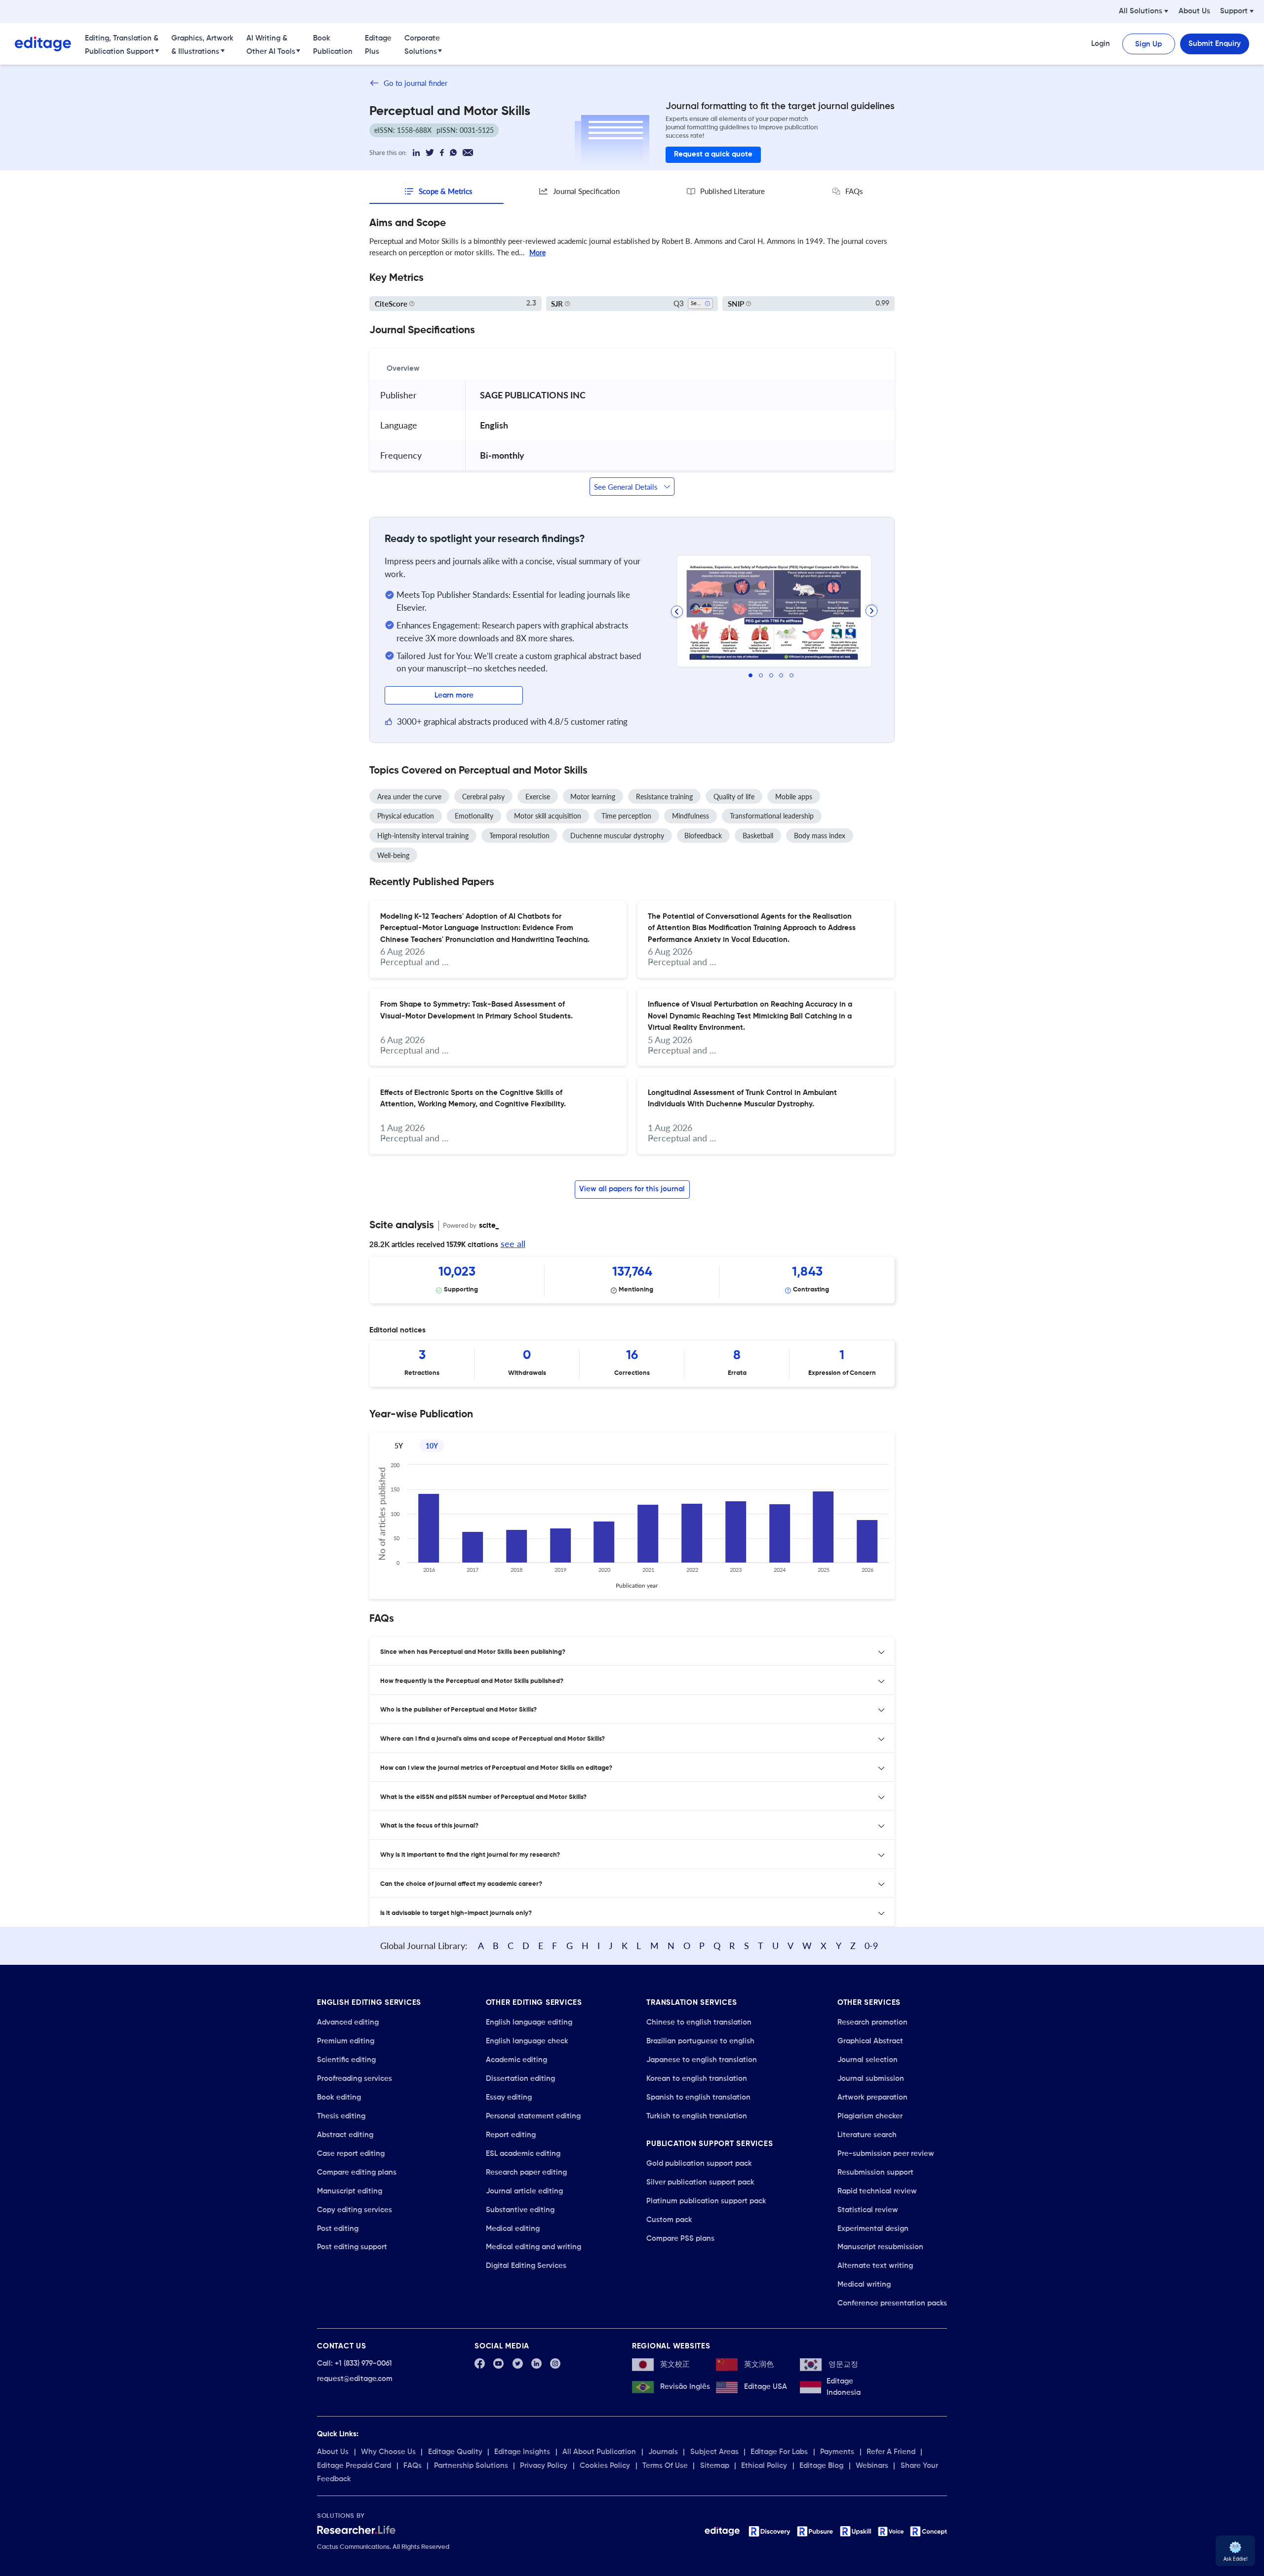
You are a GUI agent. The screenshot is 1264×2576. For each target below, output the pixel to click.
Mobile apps (794, 797)
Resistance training (664, 797)
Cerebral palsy (483, 797)
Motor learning (593, 797)
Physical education (406, 816)
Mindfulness (691, 816)
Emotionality (474, 816)
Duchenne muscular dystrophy (617, 836)
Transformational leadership (772, 816)
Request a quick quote (713, 154)
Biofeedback (703, 836)
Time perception (626, 816)
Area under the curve (409, 797)
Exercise (538, 797)
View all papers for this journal (632, 1189)
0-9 (871, 1946)
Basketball (758, 836)
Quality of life (734, 797)
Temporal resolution (519, 836)
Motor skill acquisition (548, 816)
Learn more (454, 695)
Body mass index (820, 836)
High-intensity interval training (423, 836)
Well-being (393, 855)
